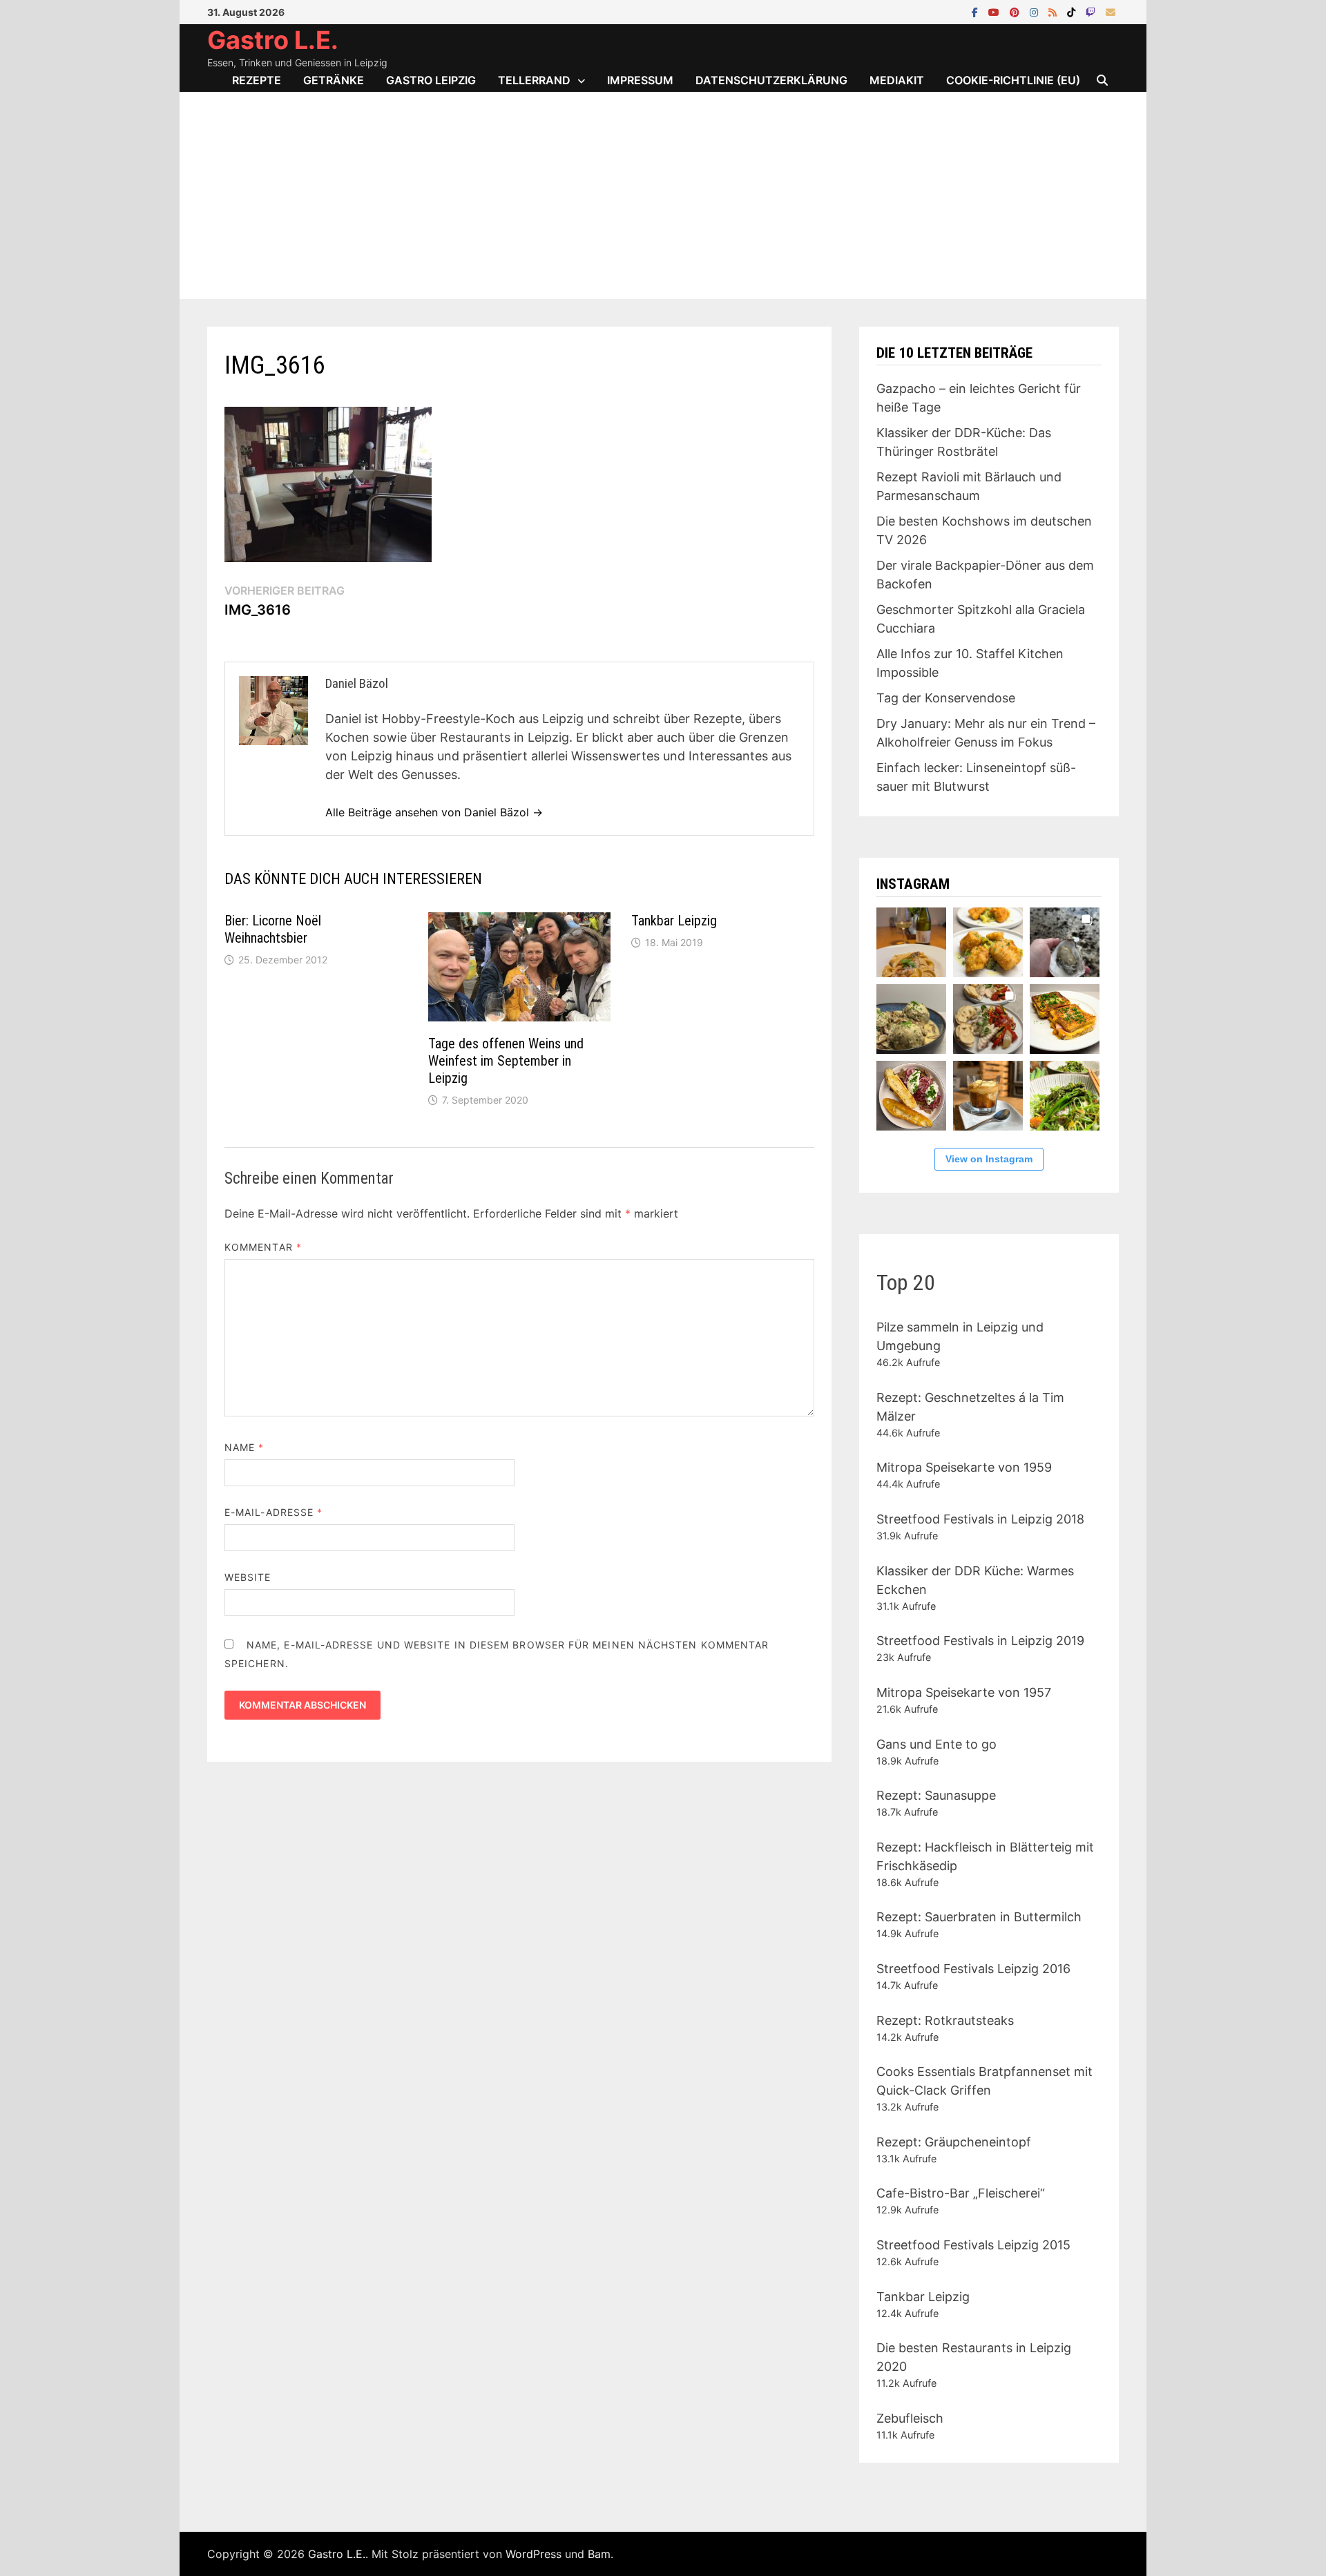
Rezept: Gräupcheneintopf (954, 2142)
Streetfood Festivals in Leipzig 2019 (980, 1641)
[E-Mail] (1111, 11)
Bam (599, 2554)
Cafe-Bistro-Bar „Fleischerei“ (961, 2193)
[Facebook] (977, 11)
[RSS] (1054, 11)
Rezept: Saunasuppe (936, 1795)
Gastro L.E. (273, 40)
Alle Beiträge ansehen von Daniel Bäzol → (434, 812)
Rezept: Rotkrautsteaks (945, 2020)
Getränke (334, 80)
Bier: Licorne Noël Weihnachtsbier (273, 929)
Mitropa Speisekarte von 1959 (964, 1467)
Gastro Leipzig (431, 80)
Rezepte (257, 80)
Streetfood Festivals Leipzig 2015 (973, 2245)
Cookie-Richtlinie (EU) (1013, 80)
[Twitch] (1092, 11)
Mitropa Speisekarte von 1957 (964, 1692)
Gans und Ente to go (936, 1744)
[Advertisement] (663, 195)
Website (248, 1577)
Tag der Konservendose (946, 698)
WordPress (534, 2554)
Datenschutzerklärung (771, 80)
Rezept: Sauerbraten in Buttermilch (979, 1917)
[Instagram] (1036, 11)
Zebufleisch (910, 2418)
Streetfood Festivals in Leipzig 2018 (980, 1519)
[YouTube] (996, 11)
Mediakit (897, 80)
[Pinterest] (1016, 11)
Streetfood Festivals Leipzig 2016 (973, 1969)
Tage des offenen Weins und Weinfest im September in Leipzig (506, 1061)
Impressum (640, 80)
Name (244, 1447)
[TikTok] (1073, 11)
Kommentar (263, 1247)
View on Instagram (989, 1159)
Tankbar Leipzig (674, 921)
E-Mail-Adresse (273, 1512)
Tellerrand (534, 80)
